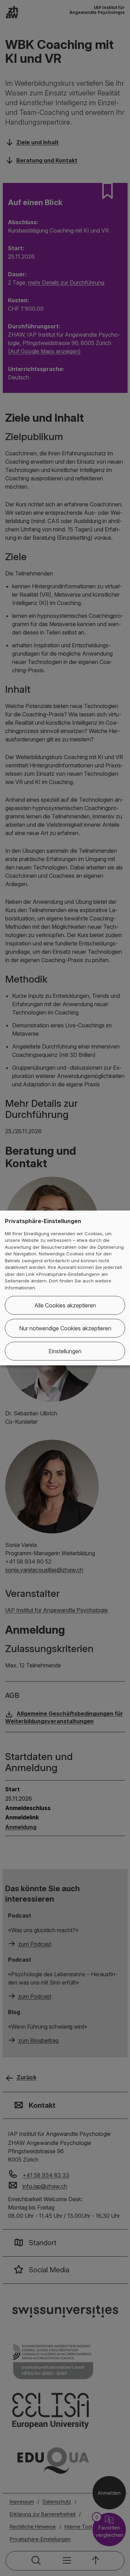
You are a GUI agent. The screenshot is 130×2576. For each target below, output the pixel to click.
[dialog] (65, 1288)
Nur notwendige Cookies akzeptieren (65, 1328)
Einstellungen (65, 1351)
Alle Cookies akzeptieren (65, 1305)
